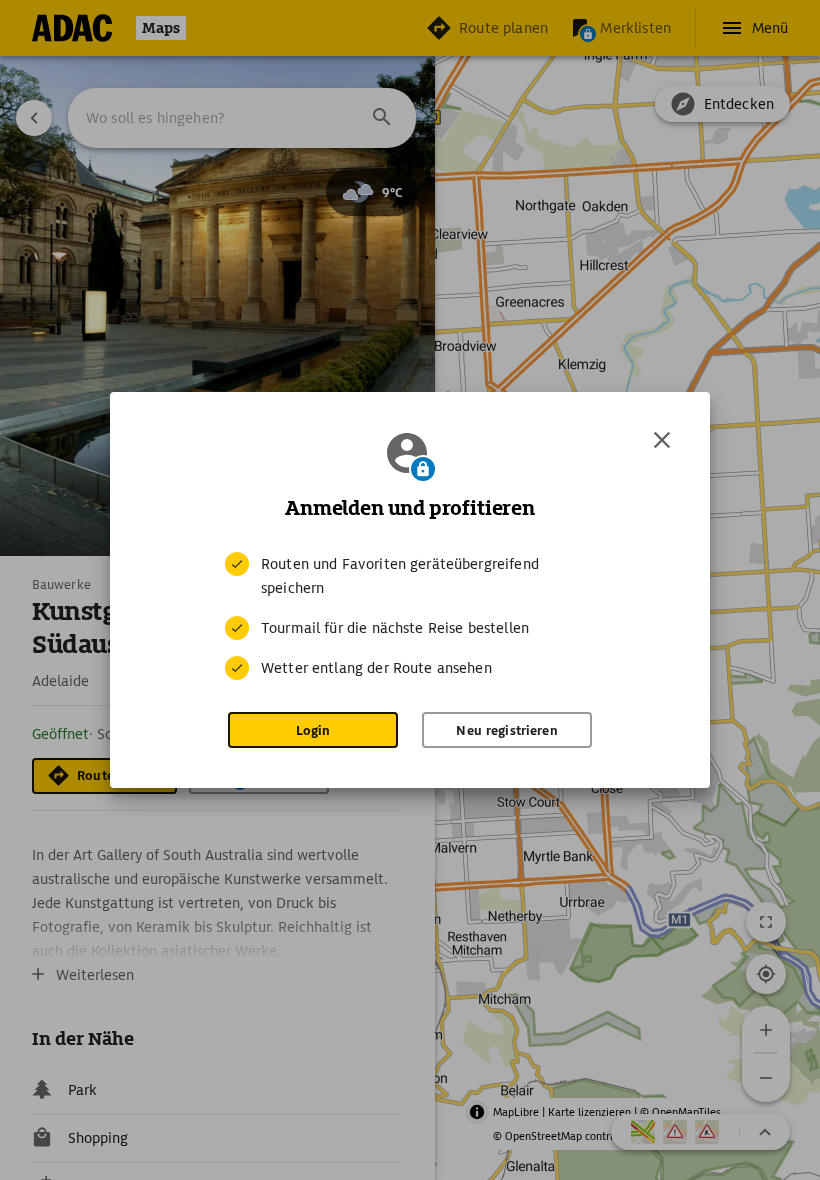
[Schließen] (662, 440)
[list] (410, 616)
